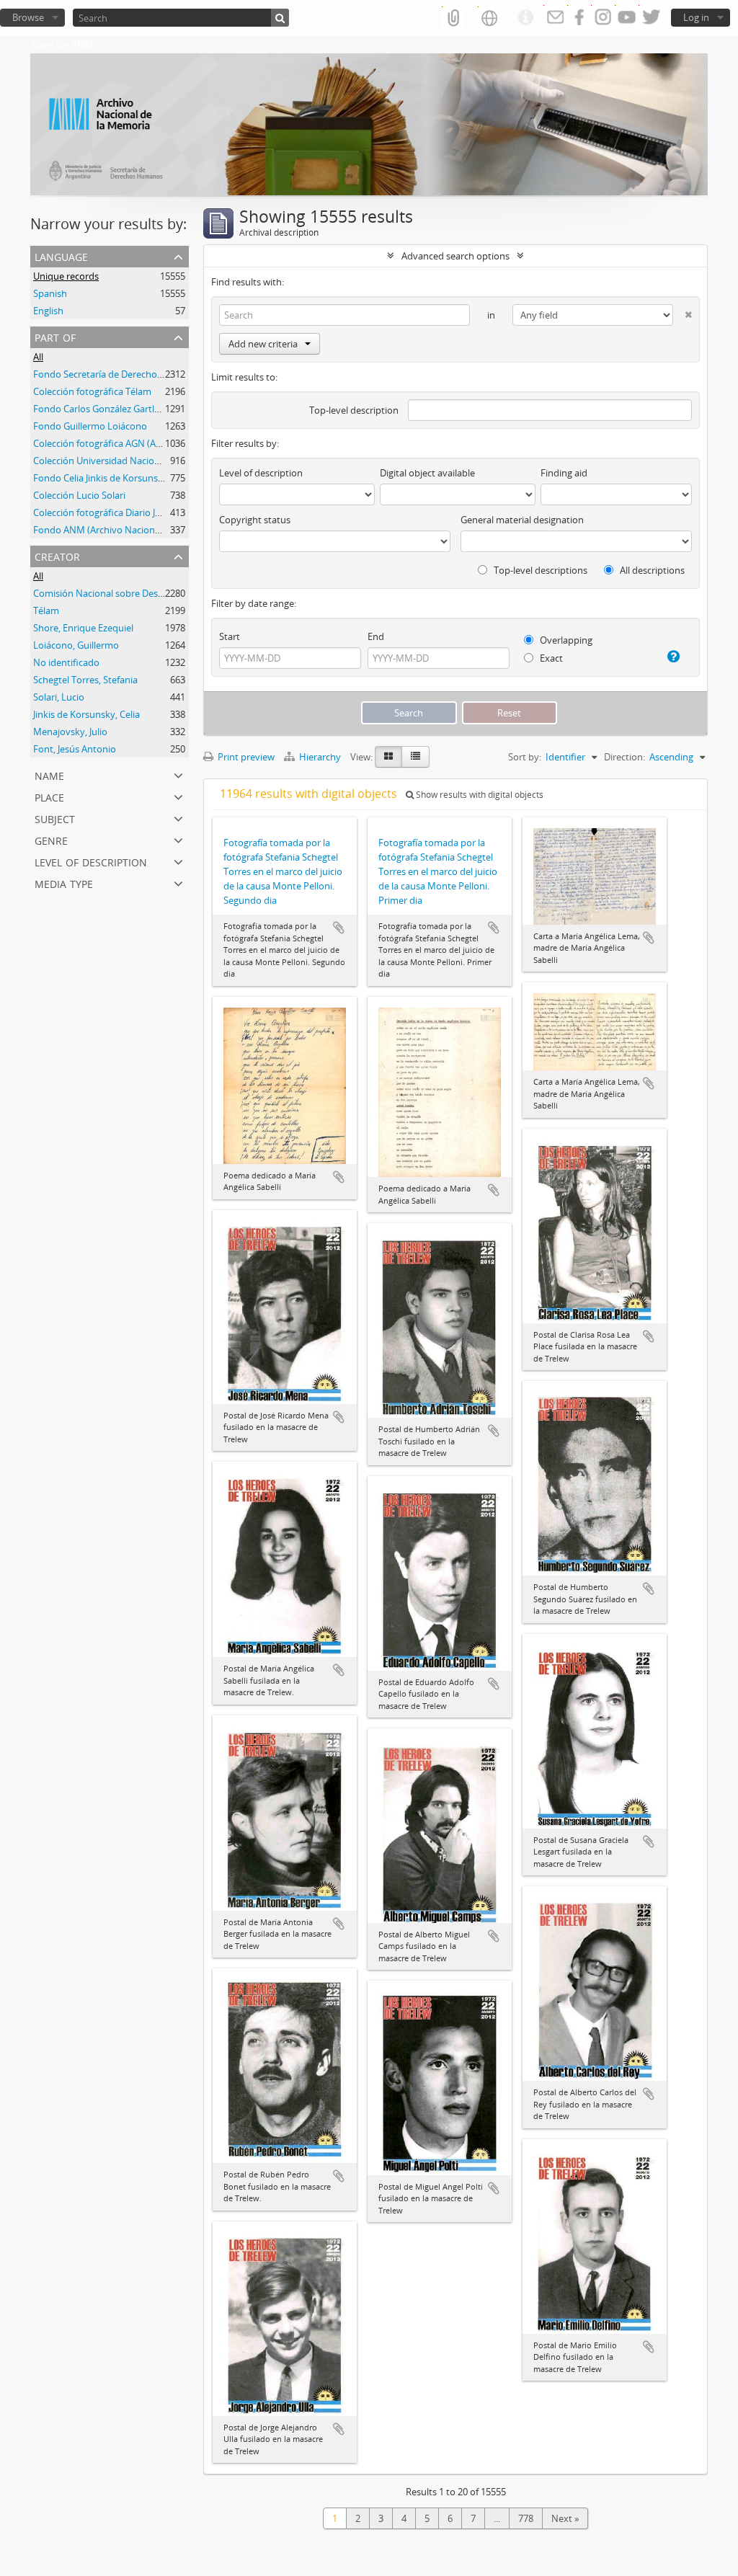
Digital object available (427, 473)
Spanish (50, 293)
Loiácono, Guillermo (76, 645)
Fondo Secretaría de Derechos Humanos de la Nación (147, 374)
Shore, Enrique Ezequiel (83, 628)
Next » (565, 2518)
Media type (64, 883)
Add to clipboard (339, 928)
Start (230, 636)
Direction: (624, 757)
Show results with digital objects (479, 795)
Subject (55, 818)
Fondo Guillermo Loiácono (90, 426)
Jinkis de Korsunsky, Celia (86, 714)
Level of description (91, 861)
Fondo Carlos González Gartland (102, 409)
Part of (55, 336)
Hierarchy (320, 757)
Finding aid (564, 473)
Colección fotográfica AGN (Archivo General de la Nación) (154, 443)
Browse (28, 17)
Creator (57, 555)
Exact (550, 658)
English (48, 311)
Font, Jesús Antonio (75, 749)
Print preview (245, 757)
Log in (696, 17)
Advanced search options (455, 256)
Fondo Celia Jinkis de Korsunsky (101, 478)
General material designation (522, 520)
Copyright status (255, 520)
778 (526, 2518)
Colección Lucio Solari (79, 495)
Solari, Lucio (59, 697)
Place (49, 796)
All (38, 357)
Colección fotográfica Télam (92, 391)
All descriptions (651, 570)
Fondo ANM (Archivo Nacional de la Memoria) (131, 530)
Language (61, 256)
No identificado (66, 662)
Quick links (525, 18)
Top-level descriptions (539, 570)
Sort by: (525, 757)
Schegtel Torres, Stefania (85, 680)
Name (49, 774)
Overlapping (565, 640)
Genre (51, 839)
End (376, 636)
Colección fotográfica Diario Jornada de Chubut (133, 512)
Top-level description (354, 410)
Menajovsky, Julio (70, 732)
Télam (46, 610)
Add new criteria (263, 344)
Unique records (66, 276)
